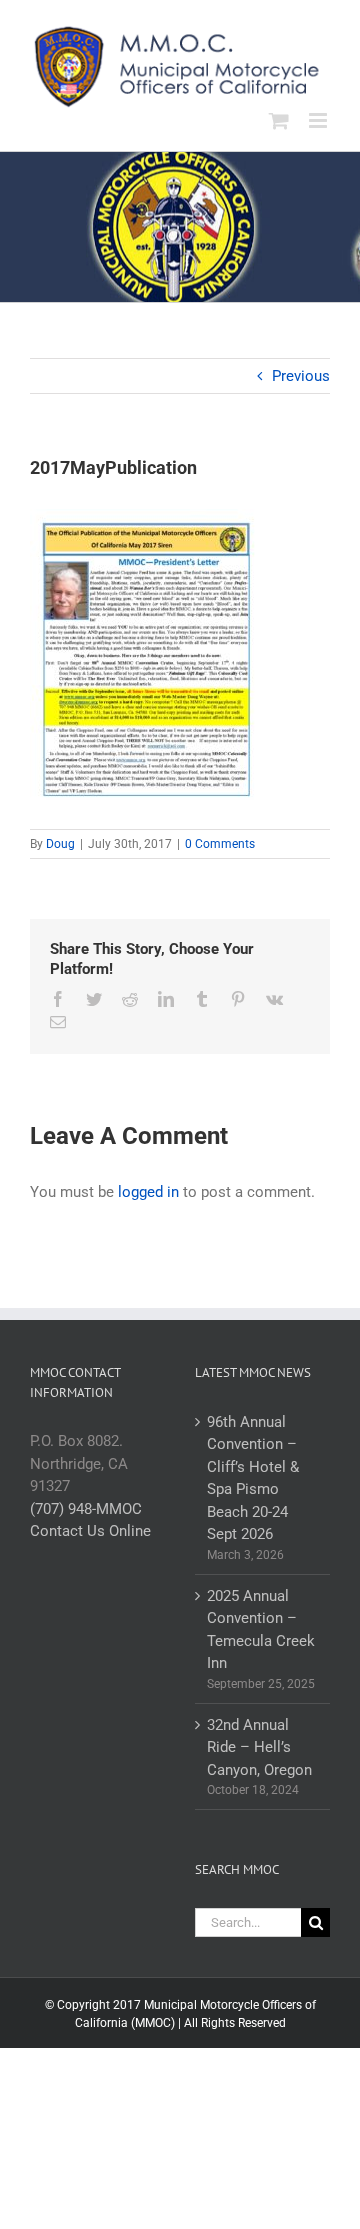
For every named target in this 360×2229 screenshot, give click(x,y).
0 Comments (220, 844)
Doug (60, 844)
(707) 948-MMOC (86, 1509)
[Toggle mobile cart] (279, 120)
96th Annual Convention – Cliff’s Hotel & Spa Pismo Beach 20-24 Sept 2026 (253, 1478)
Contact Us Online (90, 1531)
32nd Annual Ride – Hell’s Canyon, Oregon (259, 1747)
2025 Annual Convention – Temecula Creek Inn (261, 1630)
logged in (148, 1192)
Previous (301, 376)
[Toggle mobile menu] (319, 120)
